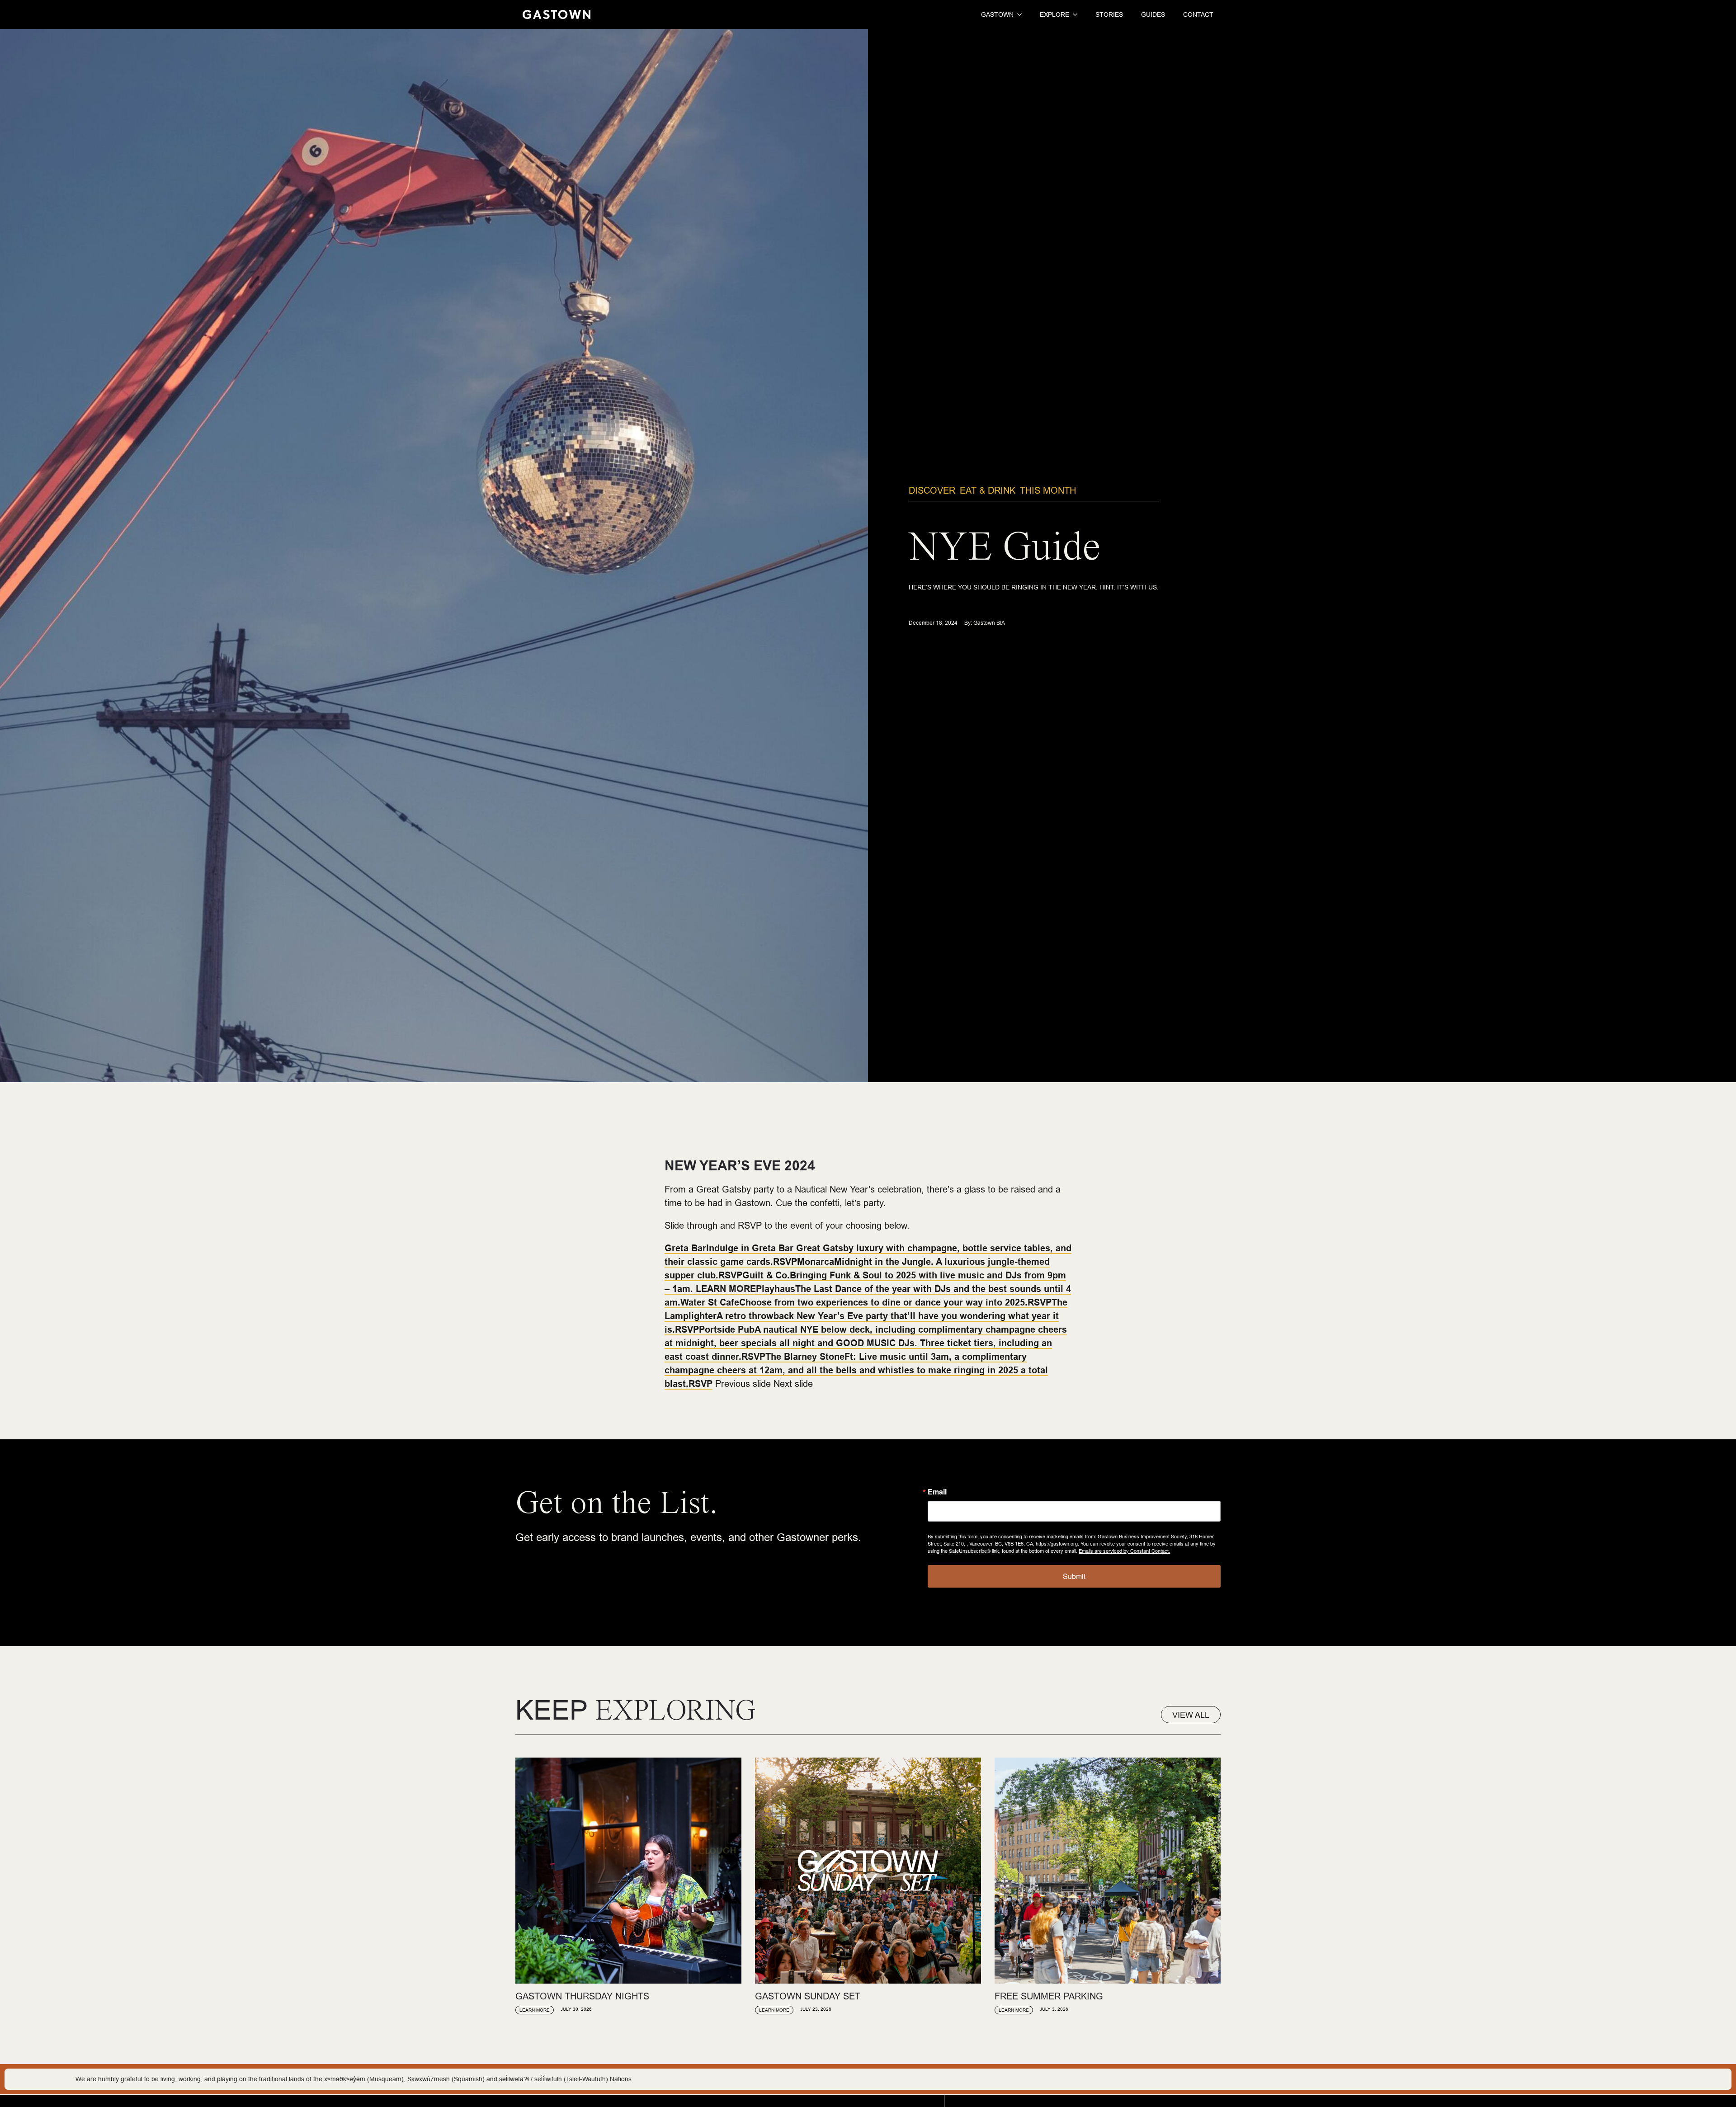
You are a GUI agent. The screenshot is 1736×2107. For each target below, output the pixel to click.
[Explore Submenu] (1073, 14)
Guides (1153, 14)
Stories (1109, 14)
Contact (1198, 14)
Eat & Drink (988, 490)
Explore (1054, 14)
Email (937, 1492)
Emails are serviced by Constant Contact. (1124, 1551)
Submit (1074, 1576)
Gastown (997, 14)
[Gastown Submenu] (1018, 14)
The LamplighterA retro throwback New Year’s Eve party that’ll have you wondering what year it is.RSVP (866, 1316)
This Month (1048, 490)
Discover (932, 490)
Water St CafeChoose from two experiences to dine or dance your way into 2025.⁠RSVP (866, 1302)
